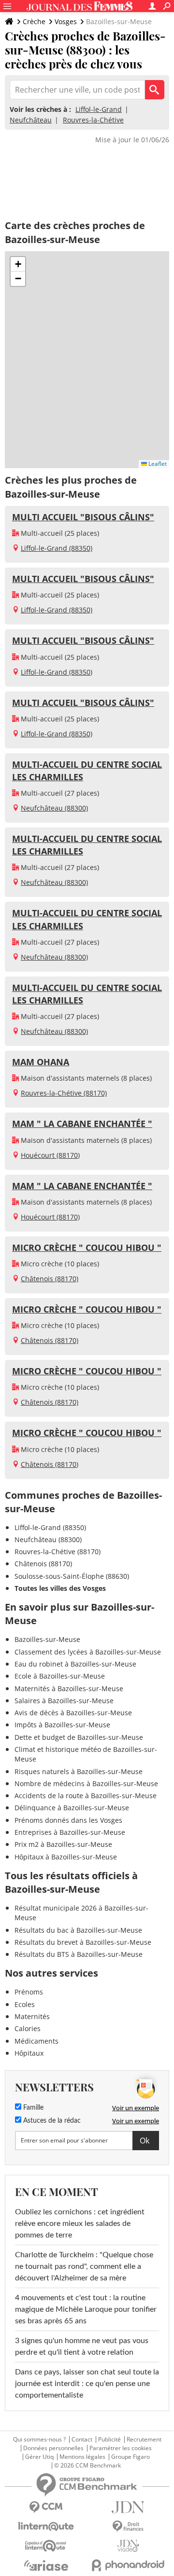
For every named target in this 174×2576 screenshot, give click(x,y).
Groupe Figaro (130, 2457)
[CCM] (46, 2507)
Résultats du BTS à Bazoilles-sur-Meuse (79, 1954)
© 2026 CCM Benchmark (87, 2466)
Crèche (34, 21)
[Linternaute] (46, 2527)
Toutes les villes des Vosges (60, 1588)
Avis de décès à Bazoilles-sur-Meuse (73, 1713)
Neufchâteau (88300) (54, 808)
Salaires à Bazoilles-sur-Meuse (64, 1701)
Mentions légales (82, 2457)
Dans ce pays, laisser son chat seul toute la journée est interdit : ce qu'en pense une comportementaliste (87, 2384)
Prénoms (29, 1992)
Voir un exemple (136, 2108)
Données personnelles (53, 2448)
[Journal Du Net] (128, 2507)
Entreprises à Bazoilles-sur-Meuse (70, 1832)
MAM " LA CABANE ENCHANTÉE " (82, 1124)
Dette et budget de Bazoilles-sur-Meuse (79, 1737)
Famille (32, 2108)
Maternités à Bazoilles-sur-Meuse (69, 1688)
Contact (82, 2440)
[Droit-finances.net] (128, 2527)
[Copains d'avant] (46, 2546)
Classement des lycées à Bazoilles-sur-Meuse (88, 1652)
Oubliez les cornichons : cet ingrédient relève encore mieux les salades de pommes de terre (80, 2223)
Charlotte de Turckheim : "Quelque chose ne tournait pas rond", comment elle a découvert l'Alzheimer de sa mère (84, 2266)
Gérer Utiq (39, 2457)
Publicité (109, 2440)
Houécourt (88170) (50, 1155)
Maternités (32, 2016)
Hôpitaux (29, 2053)
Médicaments (36, 2041)
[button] (18, 264)
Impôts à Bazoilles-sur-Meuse (62, 1725)
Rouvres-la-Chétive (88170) (64, 1093)
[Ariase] (46, 2565)
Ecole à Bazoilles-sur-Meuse (60, 1676)
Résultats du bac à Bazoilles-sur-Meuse (78, 1930)
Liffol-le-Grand (99, 109)
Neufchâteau (31, 120)
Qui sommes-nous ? (39, 2440)
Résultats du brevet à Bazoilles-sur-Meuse (83, 1942)
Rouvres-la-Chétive (93, 120)
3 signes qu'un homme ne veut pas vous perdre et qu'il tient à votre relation (82, 2346)
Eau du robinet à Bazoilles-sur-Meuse (75, 1664)
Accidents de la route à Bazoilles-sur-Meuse (86, 1796)
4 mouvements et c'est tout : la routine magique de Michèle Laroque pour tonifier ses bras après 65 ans (86, 2309)
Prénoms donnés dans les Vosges (68, 1820)
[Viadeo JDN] (128, 2546)
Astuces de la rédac (51, 2121)
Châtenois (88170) (50, 1279)
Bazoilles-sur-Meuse (47, 1639)
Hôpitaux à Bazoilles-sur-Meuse (66, 1857)
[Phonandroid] (128, 2565)
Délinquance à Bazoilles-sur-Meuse (72, 1808)
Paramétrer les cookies (121, 2448)
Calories (28, 2028)
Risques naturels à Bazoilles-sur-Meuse (79, 1771)
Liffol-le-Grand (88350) (57, 548)
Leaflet (157, 464)
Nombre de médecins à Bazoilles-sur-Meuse (86, 1783)
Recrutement (144, 2440)
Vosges (66, 21)
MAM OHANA (41, 1062)
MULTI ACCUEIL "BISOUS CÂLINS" (83, 517)
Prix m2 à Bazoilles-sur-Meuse (63, 1844)
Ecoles (25, 2004)
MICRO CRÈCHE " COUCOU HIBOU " (87, 1247)
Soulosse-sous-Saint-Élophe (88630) (72, 1576)
